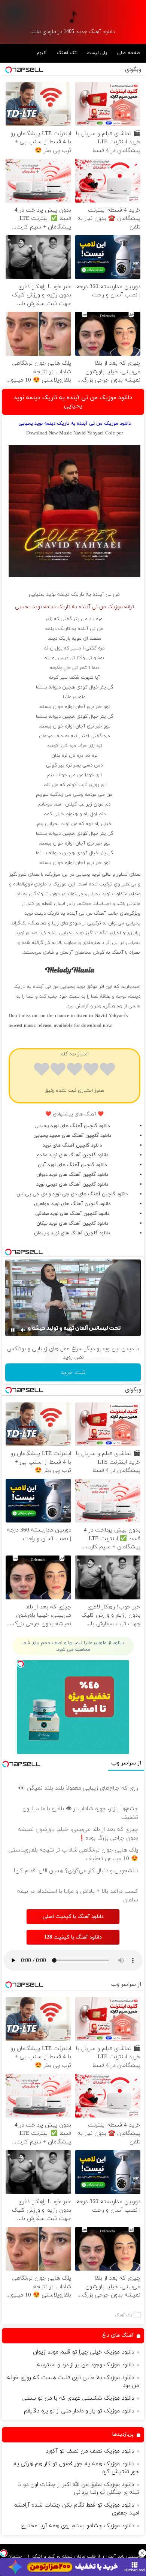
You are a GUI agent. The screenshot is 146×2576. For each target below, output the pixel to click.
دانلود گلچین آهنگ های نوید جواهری (72, 1204)
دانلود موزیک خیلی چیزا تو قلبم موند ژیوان (83, 2352)
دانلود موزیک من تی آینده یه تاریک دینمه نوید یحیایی (73, 402)
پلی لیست (97, 53)
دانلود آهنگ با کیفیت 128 (73, 1937)
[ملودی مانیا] (73, 17)
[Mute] (23, 1330)
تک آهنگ (67, 53)
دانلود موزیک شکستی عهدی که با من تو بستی (78, 2398)
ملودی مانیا (74, 697)
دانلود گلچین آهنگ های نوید (72, 1145)
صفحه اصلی (128, 53)
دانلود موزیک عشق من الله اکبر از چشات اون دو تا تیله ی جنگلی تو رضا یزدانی (78, 2489)
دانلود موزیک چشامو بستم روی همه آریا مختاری (77, 2526)
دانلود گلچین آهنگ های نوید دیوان (72, 1175)
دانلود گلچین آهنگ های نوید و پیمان (72, 1233)
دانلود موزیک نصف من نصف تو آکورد (90, 2451)
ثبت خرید (73, 1372)
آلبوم (42, 53)
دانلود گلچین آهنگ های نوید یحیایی (72, 1126)
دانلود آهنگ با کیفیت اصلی (73, 1917)
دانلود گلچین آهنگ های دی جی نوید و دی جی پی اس (72, 1194)
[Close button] (142, 2553)
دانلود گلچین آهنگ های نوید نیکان (72, 1223)
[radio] (107, 1071)
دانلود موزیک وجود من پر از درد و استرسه (86, 2365)
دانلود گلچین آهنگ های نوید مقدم (72, 1155)
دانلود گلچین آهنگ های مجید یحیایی (72, 1136)
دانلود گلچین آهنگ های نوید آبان (72, 1165)
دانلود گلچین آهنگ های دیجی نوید (72, 1184)
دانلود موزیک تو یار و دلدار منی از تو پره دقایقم (79, 2411)
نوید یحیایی (42, 594)
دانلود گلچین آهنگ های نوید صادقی (72, 1214)
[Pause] (13, 1330)
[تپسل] (4, 2553)
